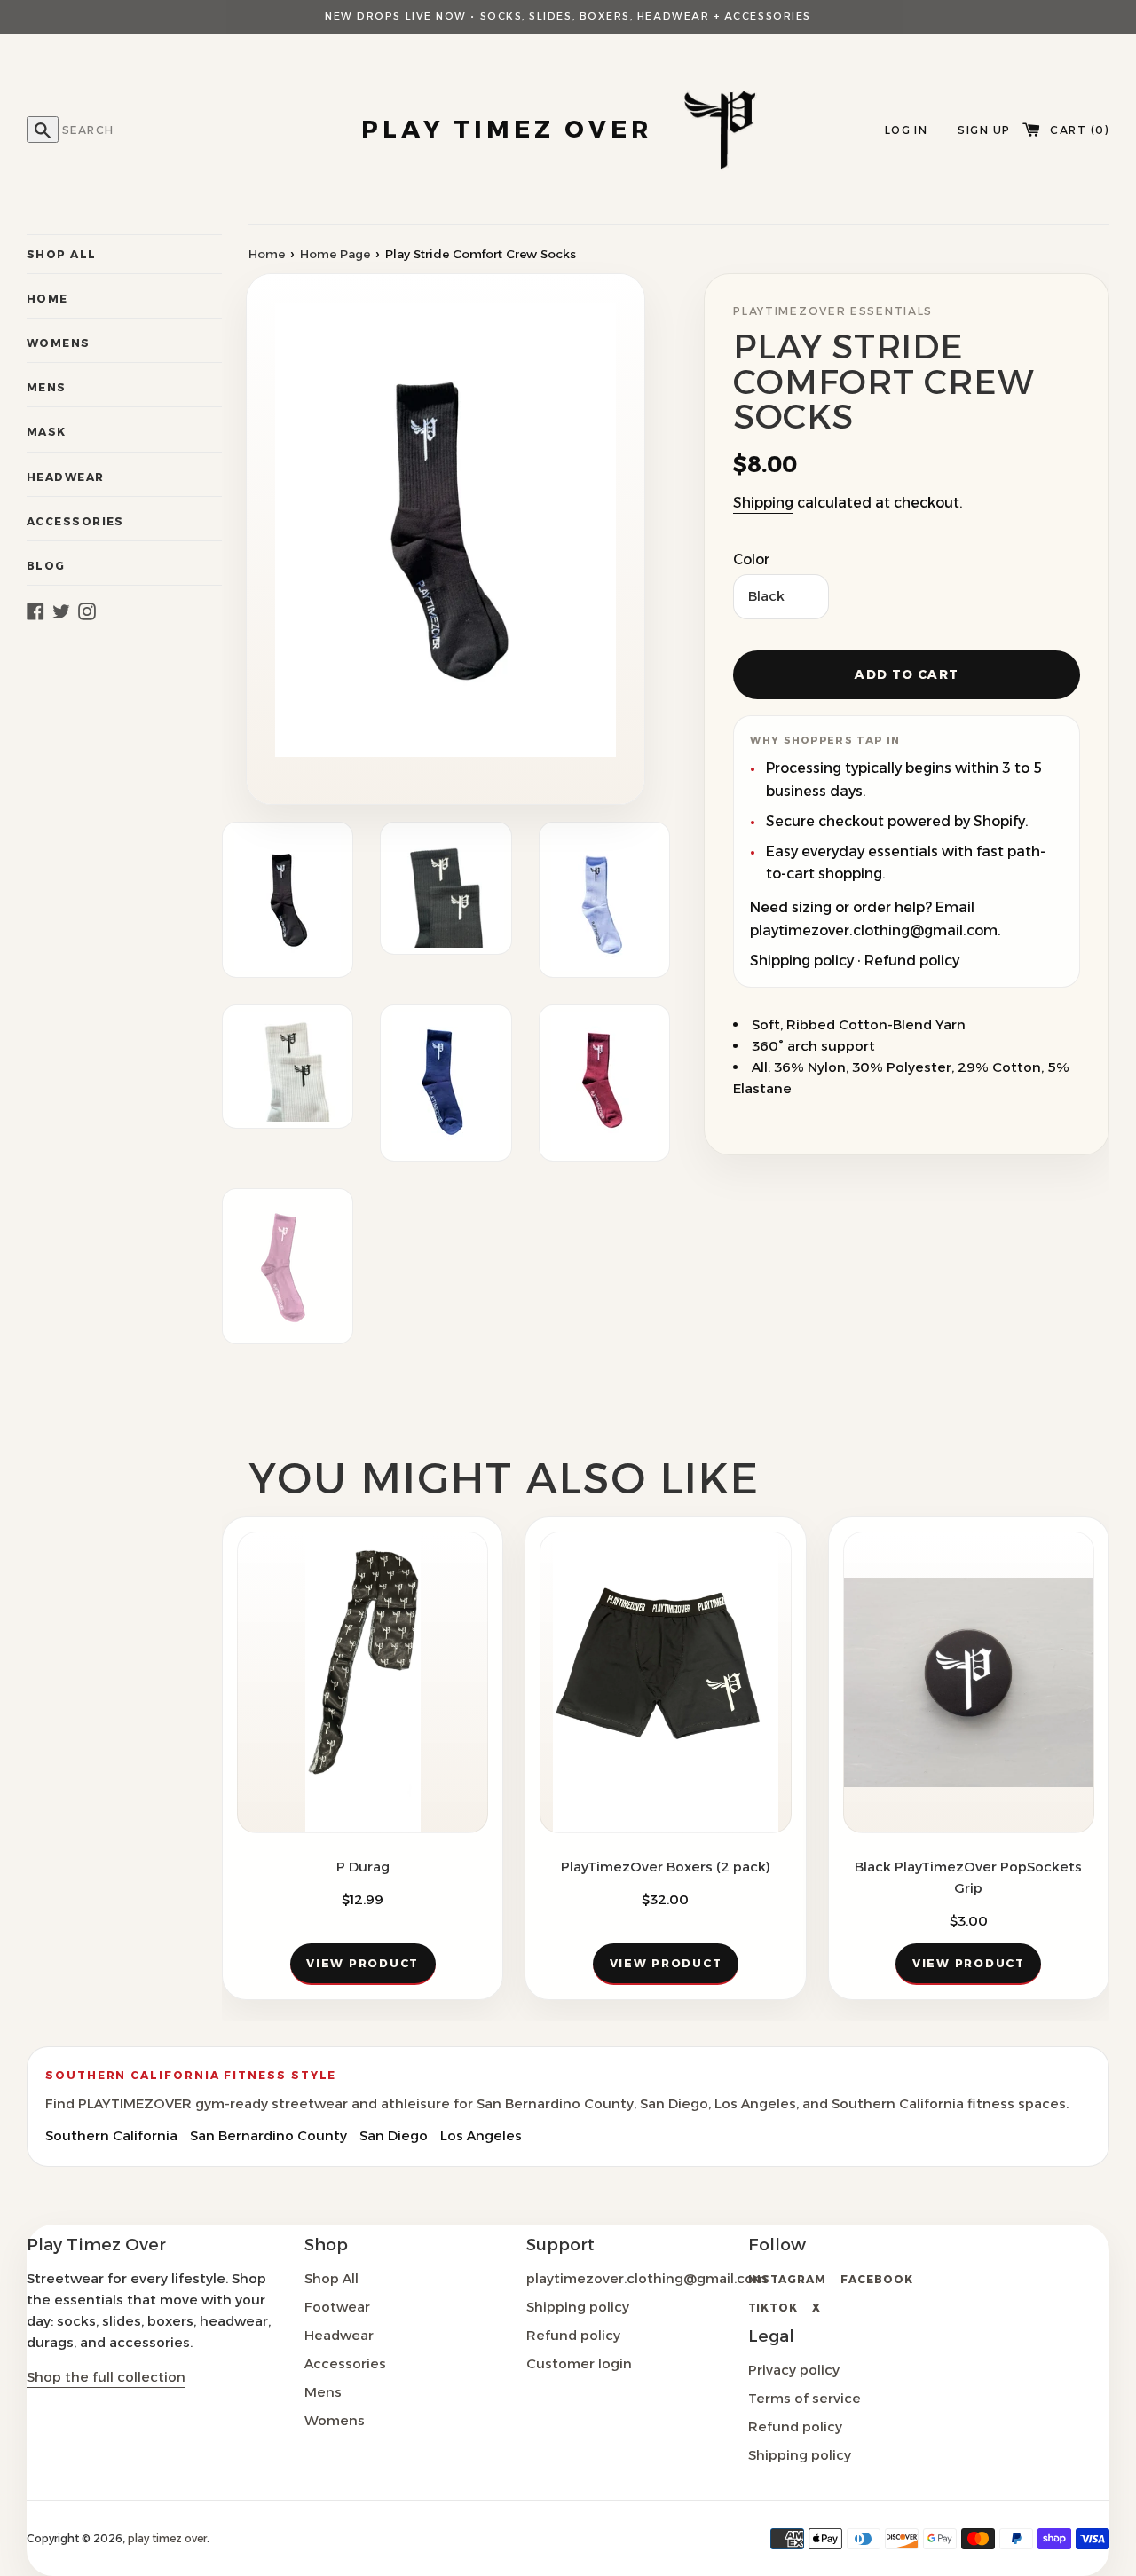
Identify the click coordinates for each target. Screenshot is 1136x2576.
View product (363, 1963)
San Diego (394, 2135)
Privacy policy (794, 2370)
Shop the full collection (106, 2377)
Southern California (111, 2135)
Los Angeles (481, 2135)
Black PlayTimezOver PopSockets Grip (968, 1877)
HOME (47, 299)
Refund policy (912, 961)
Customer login (579, 2363)
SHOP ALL (62, 254)
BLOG (46, 566)
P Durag (363, 1867)
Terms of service (805, 2398)
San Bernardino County (268, 2135)
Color (751, 559)
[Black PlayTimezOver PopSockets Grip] (969, 1682)
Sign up (984, 130)
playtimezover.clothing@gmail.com (647, 2278)
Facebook (877, 2279)
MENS (47, 387)
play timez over (167, 2538)
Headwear (339, 2335)
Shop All (331, 2278)
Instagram (788, 2279)
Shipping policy (802, 961)
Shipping (763, 503)
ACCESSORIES (75, 521)
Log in (907, 130)
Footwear (337, 2307)
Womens (335, 2420)
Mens (323, 2392)
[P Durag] (363, 1682)
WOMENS (59, 343)
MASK (47, 432)
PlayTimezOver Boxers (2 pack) (666, 1867)
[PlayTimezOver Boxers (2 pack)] (665, 1682)
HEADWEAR (66, 477)
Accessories (345, 2363)
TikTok (773, 2308)
